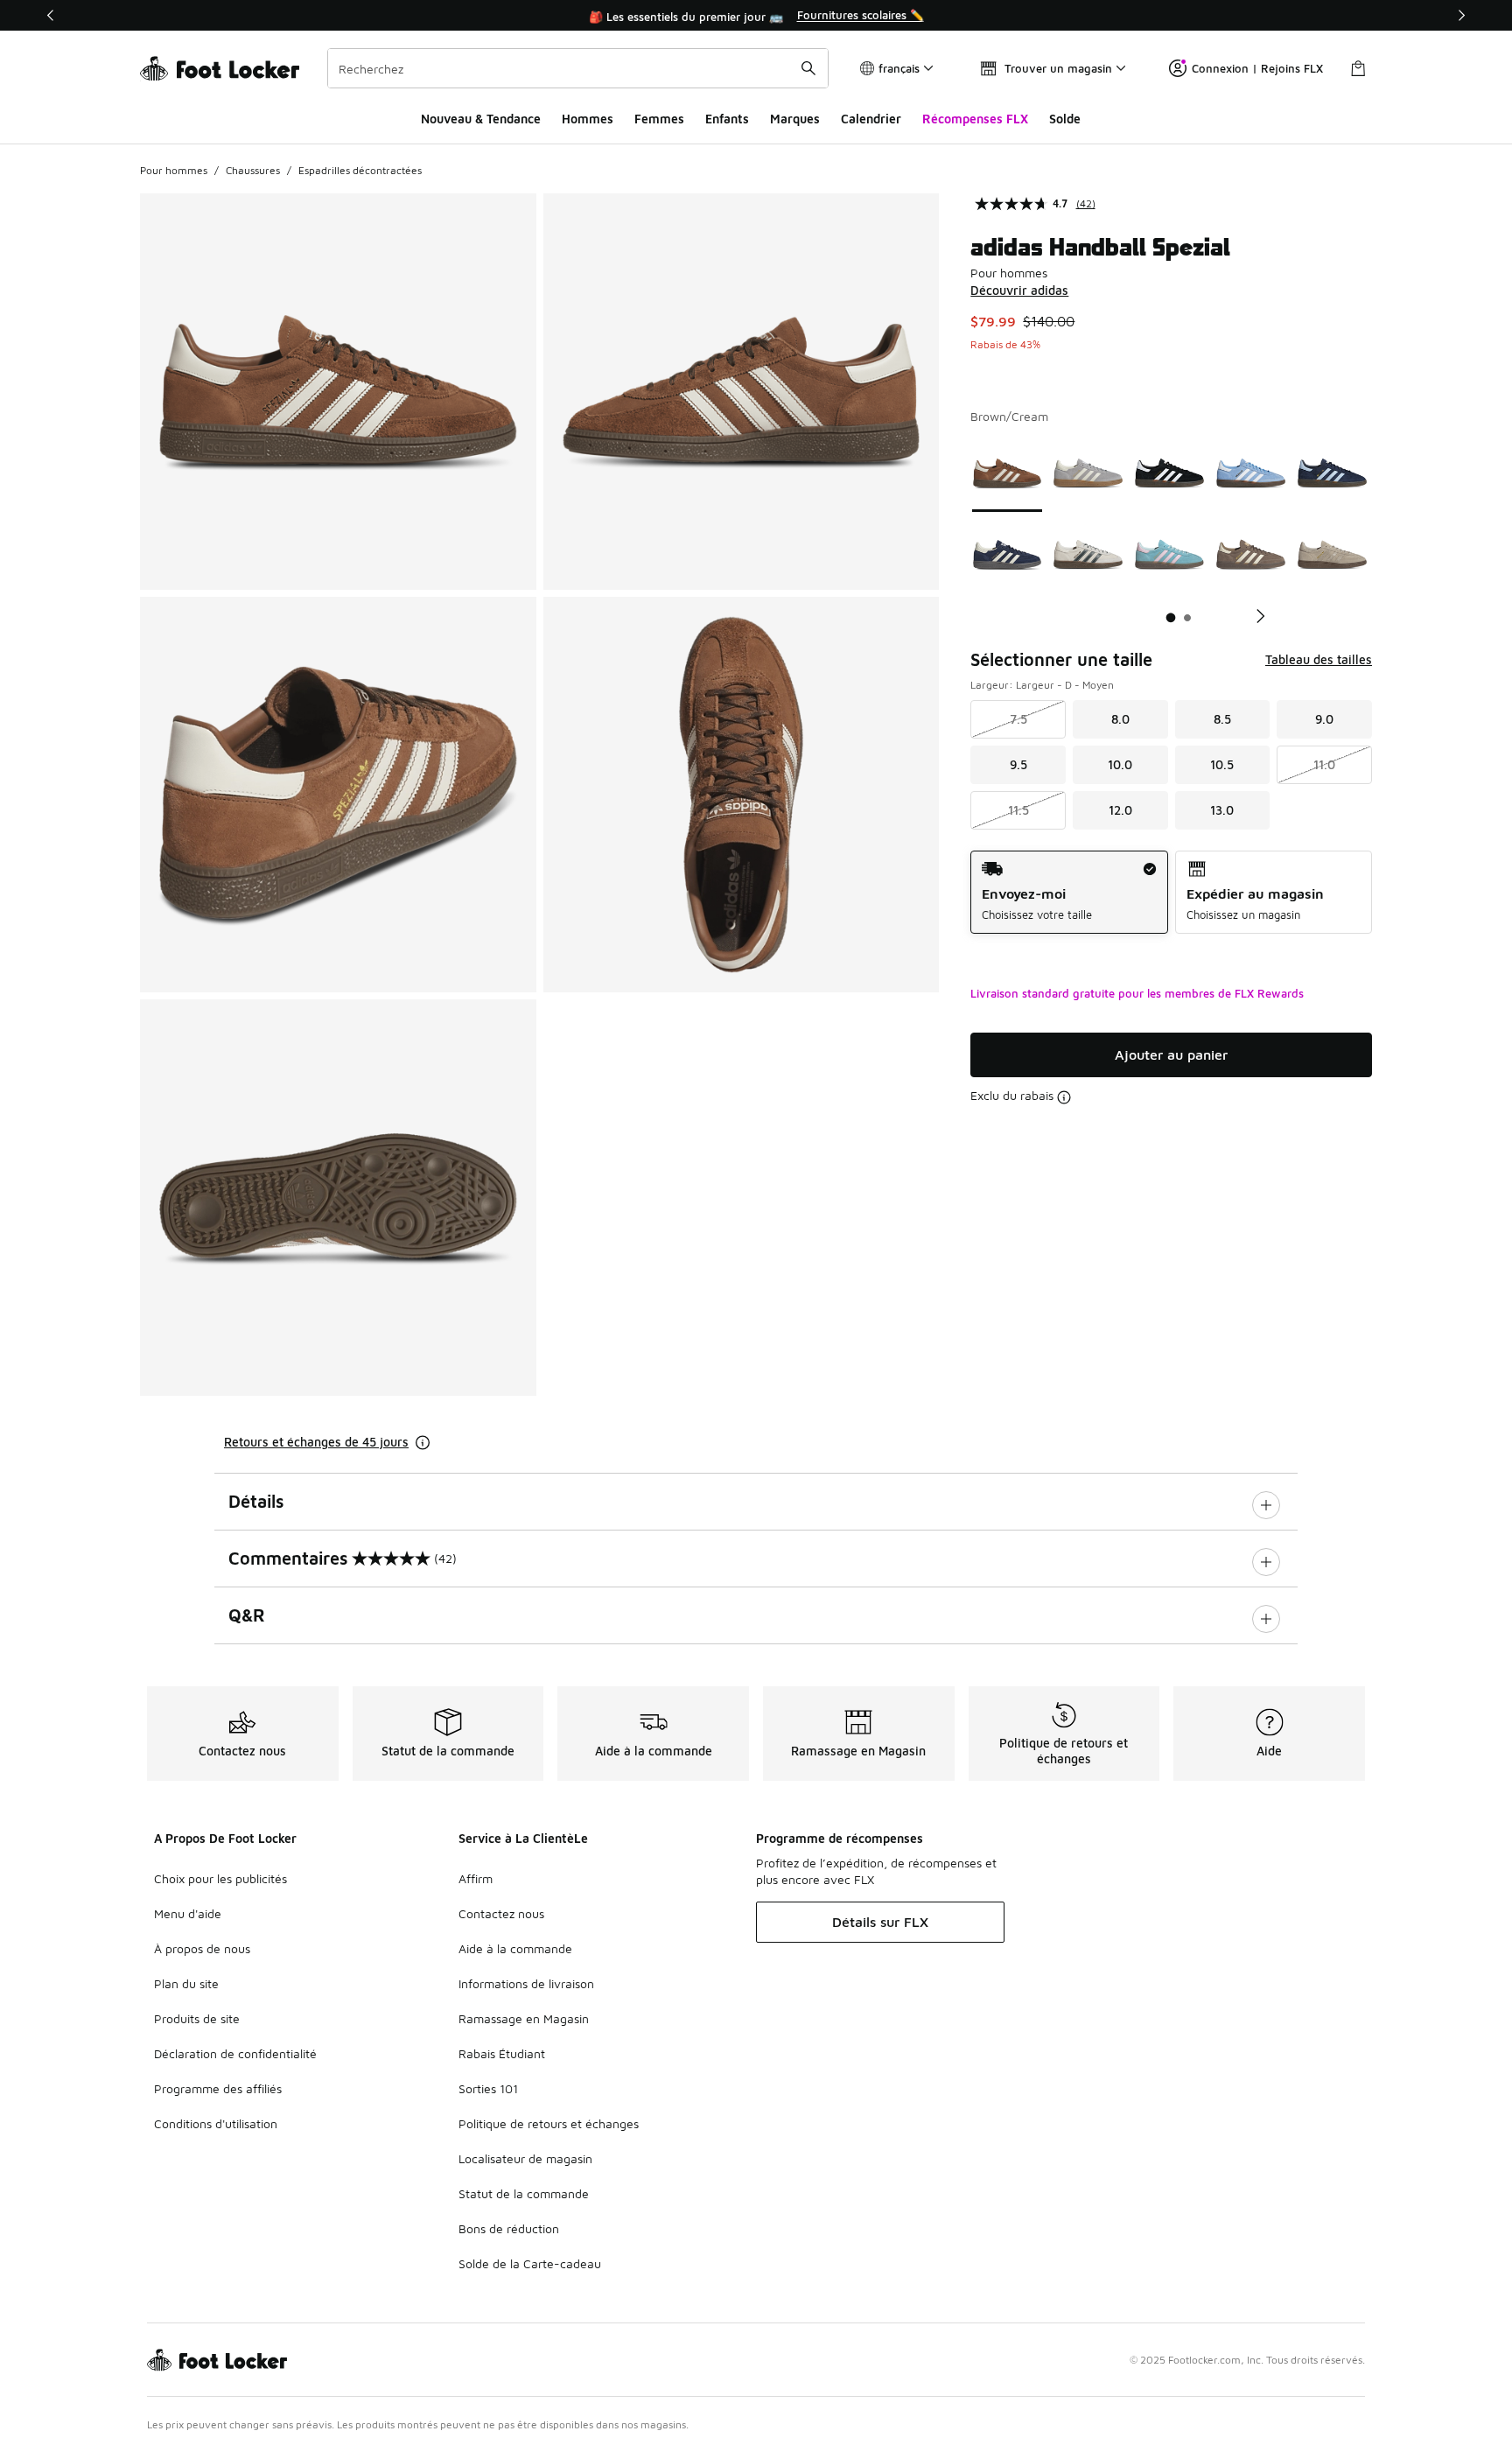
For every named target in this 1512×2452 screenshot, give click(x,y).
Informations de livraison (526, 1983)
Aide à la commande (515, 1948)
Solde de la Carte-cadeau (530, 2263)
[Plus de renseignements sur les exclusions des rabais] (1064, 1097)
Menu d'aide (188, 1913)
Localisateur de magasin (525, 2158)
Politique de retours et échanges (549, 2123)
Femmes (659, 119)
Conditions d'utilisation (216, 2123)
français (899, 68)
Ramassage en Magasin (524, 2018)
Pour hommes (174, 170)
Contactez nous (501, 1913)
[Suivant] (1461, 15)
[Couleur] (1332, 554)
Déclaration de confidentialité (235, 2053)
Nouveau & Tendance (481, 119)
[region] (756, 16)
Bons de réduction (509, 2228)
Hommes (588, 119)
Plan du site (186, 1983)
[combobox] (578, 68)
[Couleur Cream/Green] (1088, 554)
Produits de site (197, 2018)
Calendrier (871, 119)
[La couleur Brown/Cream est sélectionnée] (1008, 473)
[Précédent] (51, 15)
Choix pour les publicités (220, 1878)
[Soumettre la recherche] (808, 68)
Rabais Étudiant (502, 2053)
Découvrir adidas (1019, 290)
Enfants (727, 119)
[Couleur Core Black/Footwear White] (1169, 473)
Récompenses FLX (975, 119)
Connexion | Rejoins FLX (1257, 68)
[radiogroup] (1171, 892)
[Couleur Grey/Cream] (1088, 473)
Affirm (476, 1878)
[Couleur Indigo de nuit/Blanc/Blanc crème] (1008, 554)
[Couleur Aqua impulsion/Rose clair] (1169, 554)
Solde (1065, 119)
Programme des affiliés (218, 2088)
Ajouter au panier (1171, 1054)
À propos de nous (202, 1948)
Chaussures (253, 170)
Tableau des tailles (1319, 659)
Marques (795, 119)
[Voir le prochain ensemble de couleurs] (1254, 616)
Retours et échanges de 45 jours (316, 1442)
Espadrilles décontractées (360, 170)
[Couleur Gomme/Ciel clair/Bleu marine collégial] (1332, 473)
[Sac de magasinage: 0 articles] (1358, 68)
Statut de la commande (524, 2193)
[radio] (1069, 892)
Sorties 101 (488, 2088)
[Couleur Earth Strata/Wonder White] (1251, 554)
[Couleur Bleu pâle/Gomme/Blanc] (1251, 473)
